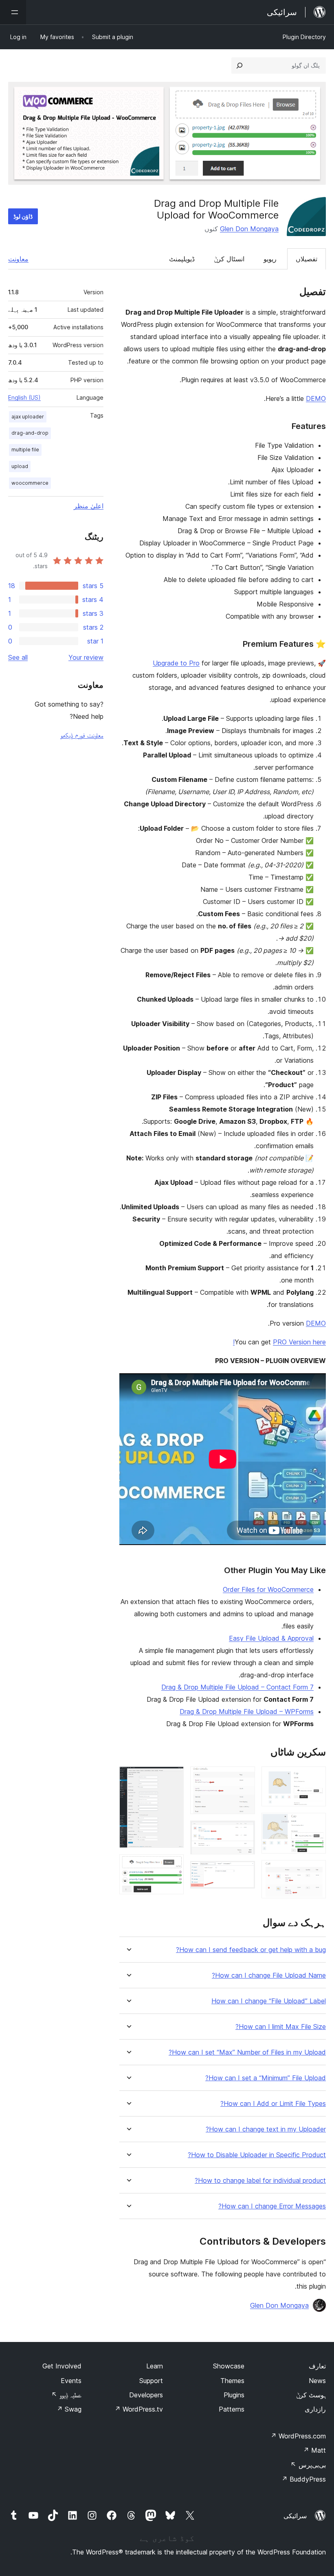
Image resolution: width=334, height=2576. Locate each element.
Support (151, 2381)
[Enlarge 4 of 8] (244, 1777)
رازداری (315, 2409)
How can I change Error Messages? (272, 2206)
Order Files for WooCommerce (268, 1589)
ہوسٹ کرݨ (311, 2395)
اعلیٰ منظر (89, 506)
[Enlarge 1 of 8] (315, 1777)
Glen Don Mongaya (249, 229)
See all (18, 657)
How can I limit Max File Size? (281, 2027)
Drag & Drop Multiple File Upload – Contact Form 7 (237, 1687)
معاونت (18, 259)
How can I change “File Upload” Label (269, 2001)
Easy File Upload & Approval (271, 1638)
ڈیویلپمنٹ (182, 259)
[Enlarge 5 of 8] (244, 1832)
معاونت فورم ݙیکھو (82, 735)
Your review (86, 657)
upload (20, 466)
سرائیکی (295, 2516)
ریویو (270, 259)
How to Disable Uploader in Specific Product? (257, 2155)
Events (71, 2381)
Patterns (232, 2409)
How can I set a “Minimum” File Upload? (266, 2078)
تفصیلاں (307, 259)
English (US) (24, 397)
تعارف (317, 2366)
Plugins (234, 2395)
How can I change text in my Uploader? (266, 2129)
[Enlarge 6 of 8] (244, 1872)
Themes (232, 2381)
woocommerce (30, 483)
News (317, 2381)
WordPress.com (298, 2436)
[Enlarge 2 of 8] (315, 1824)
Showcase (229, 2366)
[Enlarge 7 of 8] (173, 1777)
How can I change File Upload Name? (269, 1975)
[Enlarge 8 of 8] (173, 1865)
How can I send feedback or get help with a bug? (251, 1950)
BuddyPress (304, 2479)
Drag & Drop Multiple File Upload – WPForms (247, 1711)
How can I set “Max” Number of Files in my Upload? (247, 2052)
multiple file (25, 450)
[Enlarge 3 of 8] (315, 1871)
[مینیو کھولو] (13, 12)
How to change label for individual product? (260, 2181)
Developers (146, 2395)
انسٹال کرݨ (229, 259)
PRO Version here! (279, 1342)
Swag (69, 2409)
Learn (155, 2366)
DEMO (316, 398)
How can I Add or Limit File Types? (273, 2104)
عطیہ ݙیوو (66, 2395)
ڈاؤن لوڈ (23, 216)
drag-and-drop (30, 433)
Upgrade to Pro (176, 663)
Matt (314, 2450)
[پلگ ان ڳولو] (240, 66)
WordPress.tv (139, 2409)
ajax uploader (28, 417)
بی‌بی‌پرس (308, 2465)
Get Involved (62, 2366)
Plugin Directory (304, 37)
